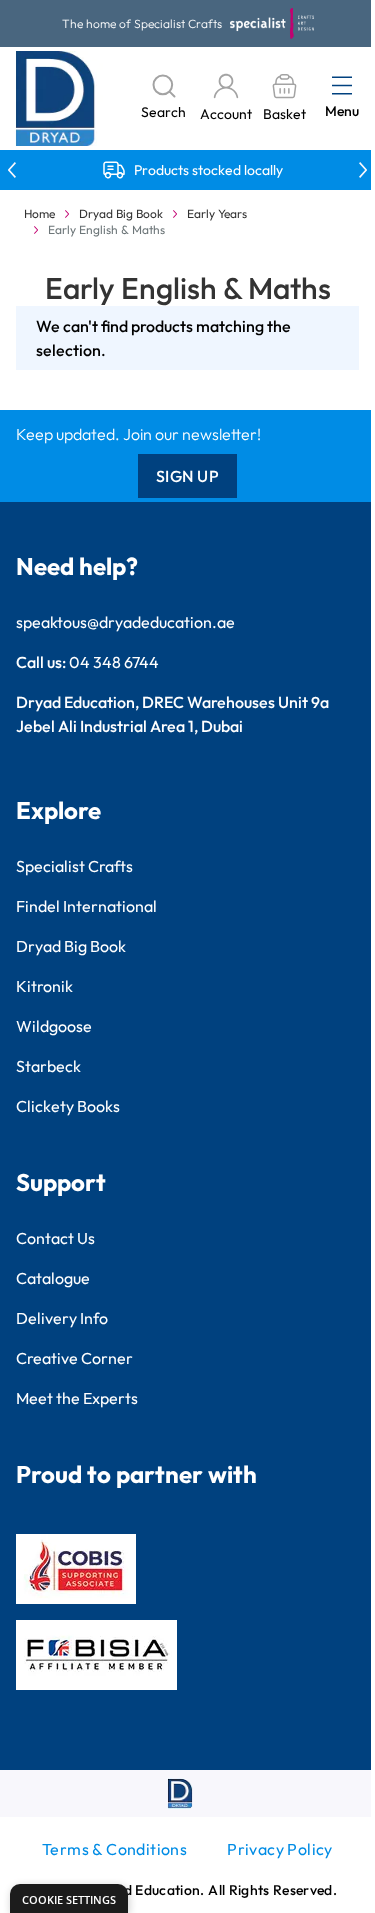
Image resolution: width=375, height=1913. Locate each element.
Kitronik (44, 986)
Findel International (86, 906)
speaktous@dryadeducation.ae (125, 622)
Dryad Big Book (121, 213)
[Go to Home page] (55, 98)
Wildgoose (54, 1026)
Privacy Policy (280, 1849)
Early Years (217, 213)
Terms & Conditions (114, 1849)
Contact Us (55, 1238)
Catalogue (53, 1278)
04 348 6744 (114, 662)
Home (39, 213)
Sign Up (188, 476)
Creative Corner (74, 1358)
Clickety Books (68, 1106)
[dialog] (69, 1898)
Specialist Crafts (74, 866)
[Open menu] (342, 85)
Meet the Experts (77, 1398)
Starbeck (48, 1066)
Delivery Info (62, 1318)
